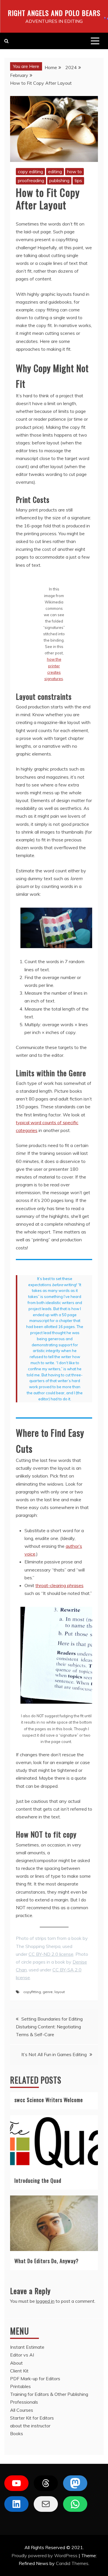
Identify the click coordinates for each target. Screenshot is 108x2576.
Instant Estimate (27, 2347)
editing (55, 171)
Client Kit (19, 2371)
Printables (20, 2386)
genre (48, 1992)
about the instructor (30, 2426)
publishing (59, 180)
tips (78, 180)
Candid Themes (72, 2563)
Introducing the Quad (38, 2180)
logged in (45, 2301)
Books (17, 2433)
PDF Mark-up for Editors (35, 2379)
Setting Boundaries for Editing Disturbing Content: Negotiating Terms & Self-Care (49, 2027)
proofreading (31, 180)
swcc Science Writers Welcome (49, 2100)
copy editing (30, 171)
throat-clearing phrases (59, 1585)
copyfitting (32, 1992)
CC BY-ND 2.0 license (51, 1954)
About (16, 2363)
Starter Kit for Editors (32, 2418)
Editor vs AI (22, 2355)
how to (74, 171)
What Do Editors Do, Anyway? (47, 2261)
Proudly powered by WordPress (45, 2555)
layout (60, 1992)
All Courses (22, 2410)
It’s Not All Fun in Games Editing (54, 2054)
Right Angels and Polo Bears (54, 13)
